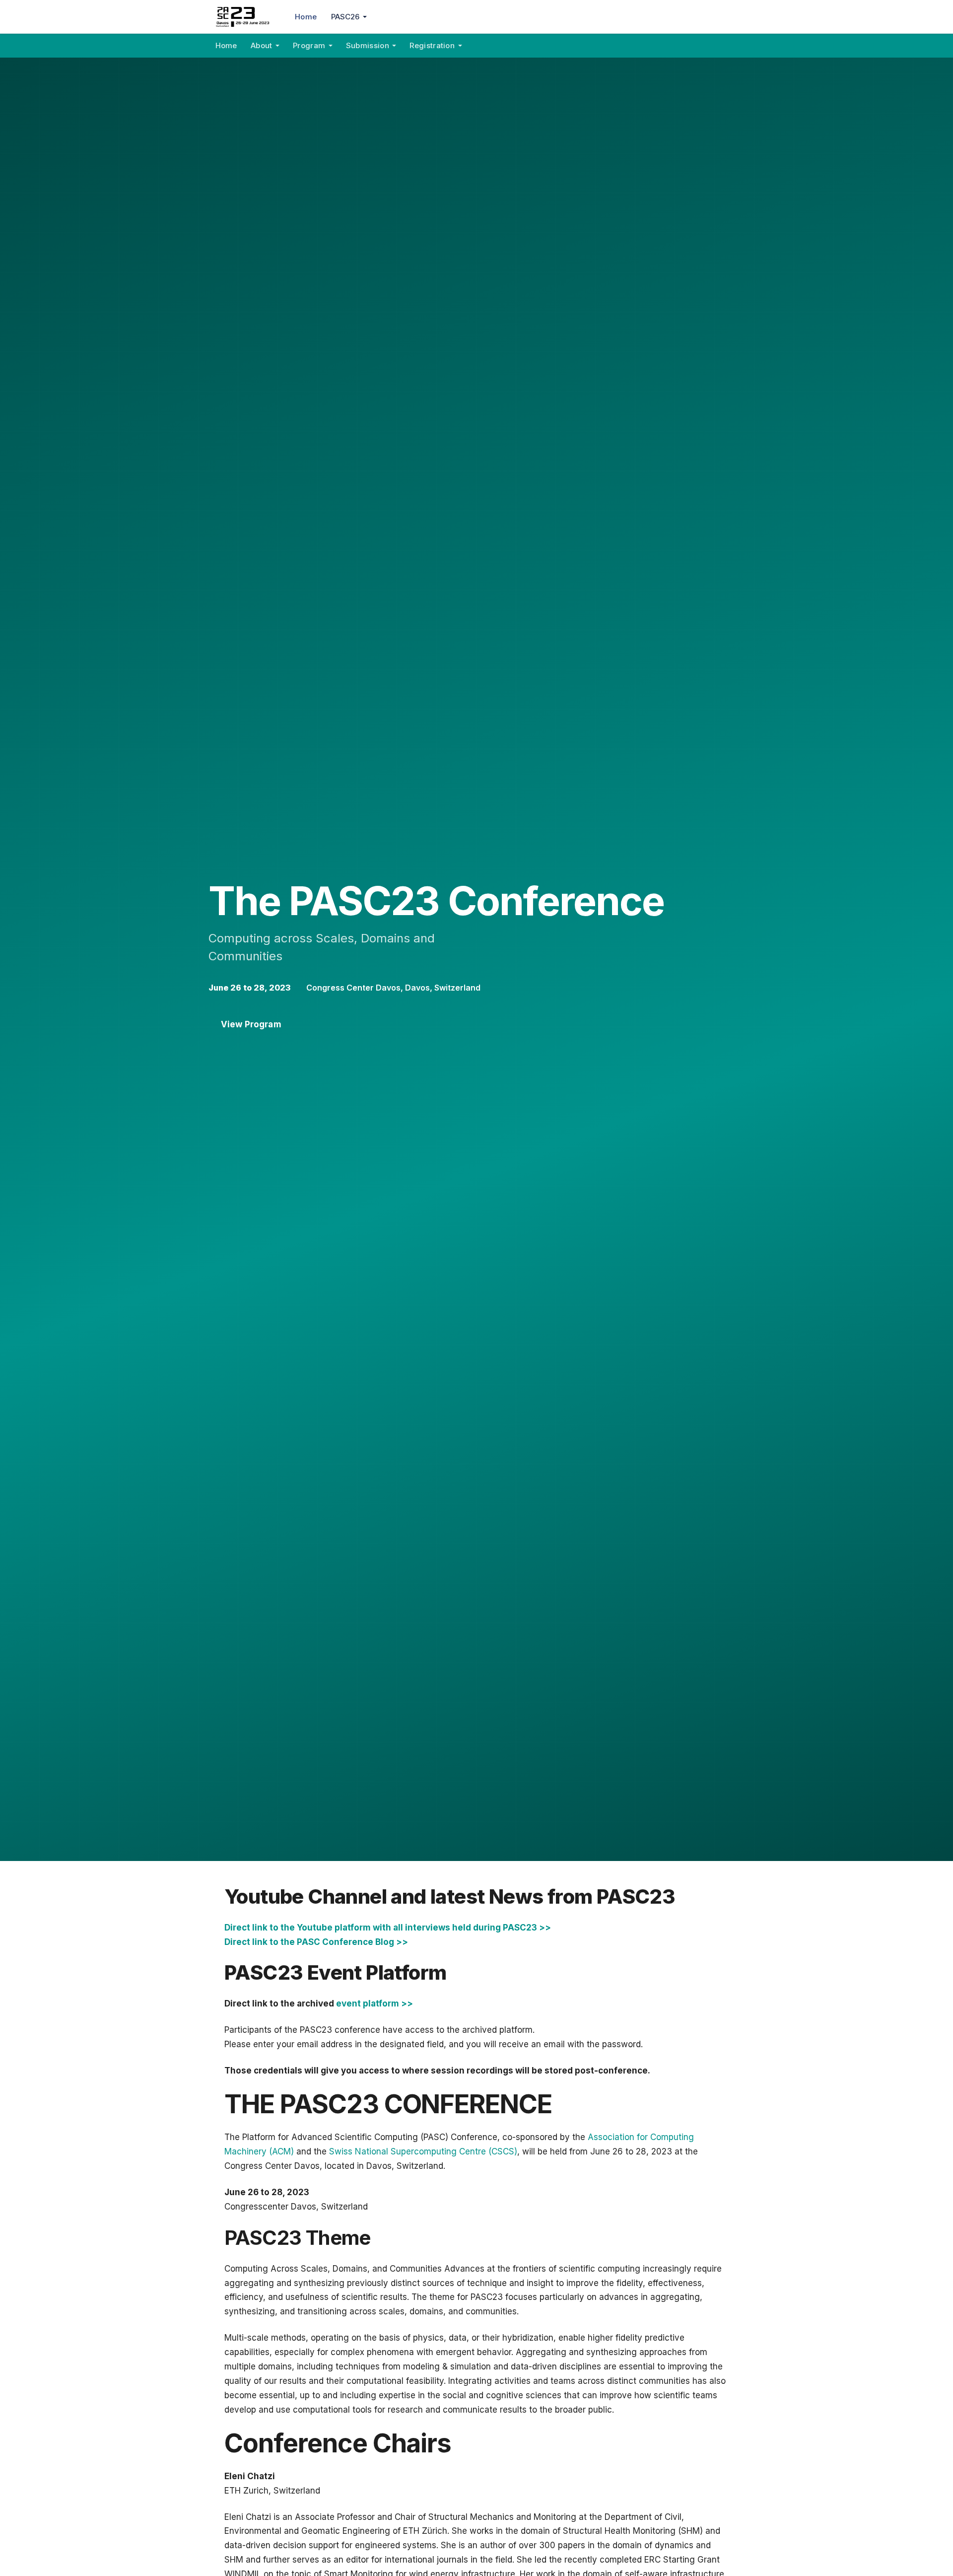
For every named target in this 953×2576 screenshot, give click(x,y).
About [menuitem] (262, 45)
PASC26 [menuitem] (345, 17)
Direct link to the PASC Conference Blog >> (316, 1942)
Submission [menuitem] (368, 45)
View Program (251, 1024)
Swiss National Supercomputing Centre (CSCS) (423, 2151)
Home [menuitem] (306, 17)
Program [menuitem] (309, 45)
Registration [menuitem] (432, 45)
